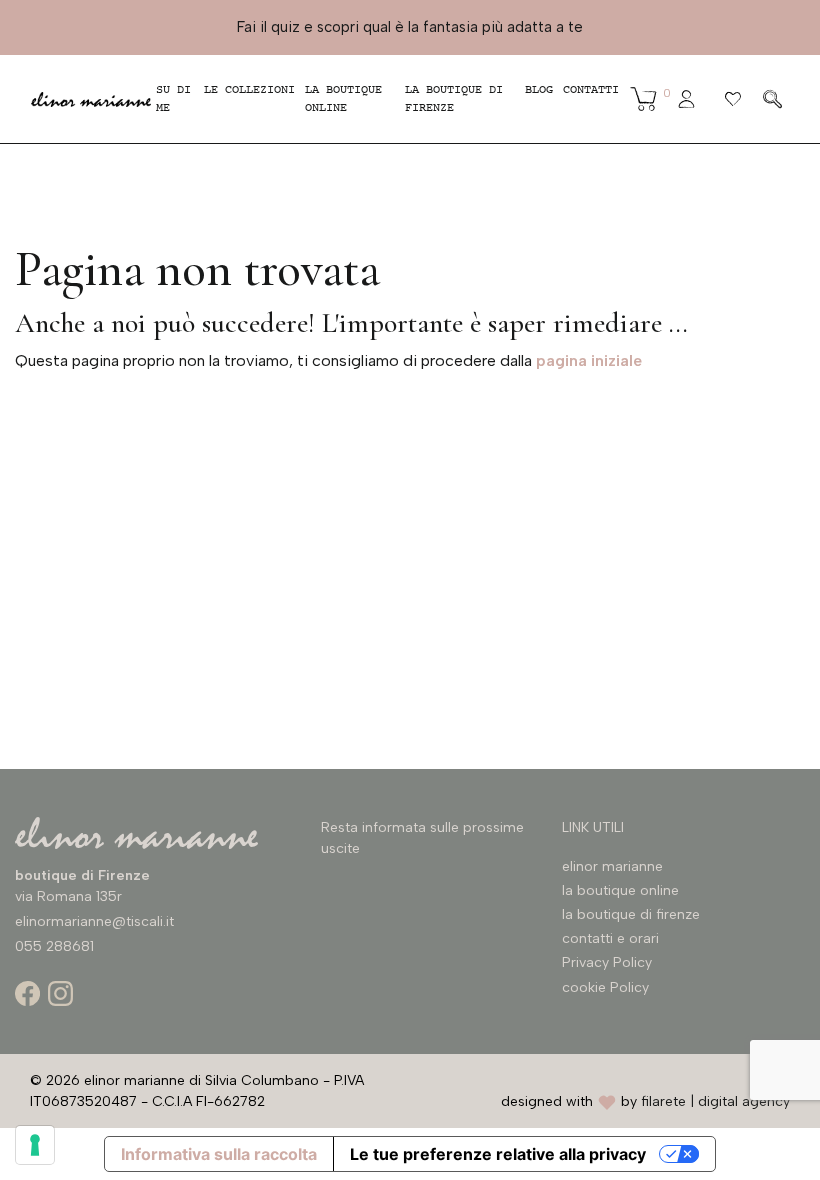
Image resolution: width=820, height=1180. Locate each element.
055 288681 (54, 946)
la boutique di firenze (631, 914)
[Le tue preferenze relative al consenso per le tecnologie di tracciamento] (35, 1145)
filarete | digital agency (715, 1101)
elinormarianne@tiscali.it (94, 921)
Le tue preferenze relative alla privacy (498, 1154)
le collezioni (249, 90)
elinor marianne (612, 866)
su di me (173, 99)
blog (539, 90)
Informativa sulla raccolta (219, 1154)
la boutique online (343, 99)
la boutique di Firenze (454, 99)
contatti (591, 90)
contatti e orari (610, 938)
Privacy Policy (607, 962)
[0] (644, 99)
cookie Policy (605, 987)
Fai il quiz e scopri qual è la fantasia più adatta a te (410, 27)
